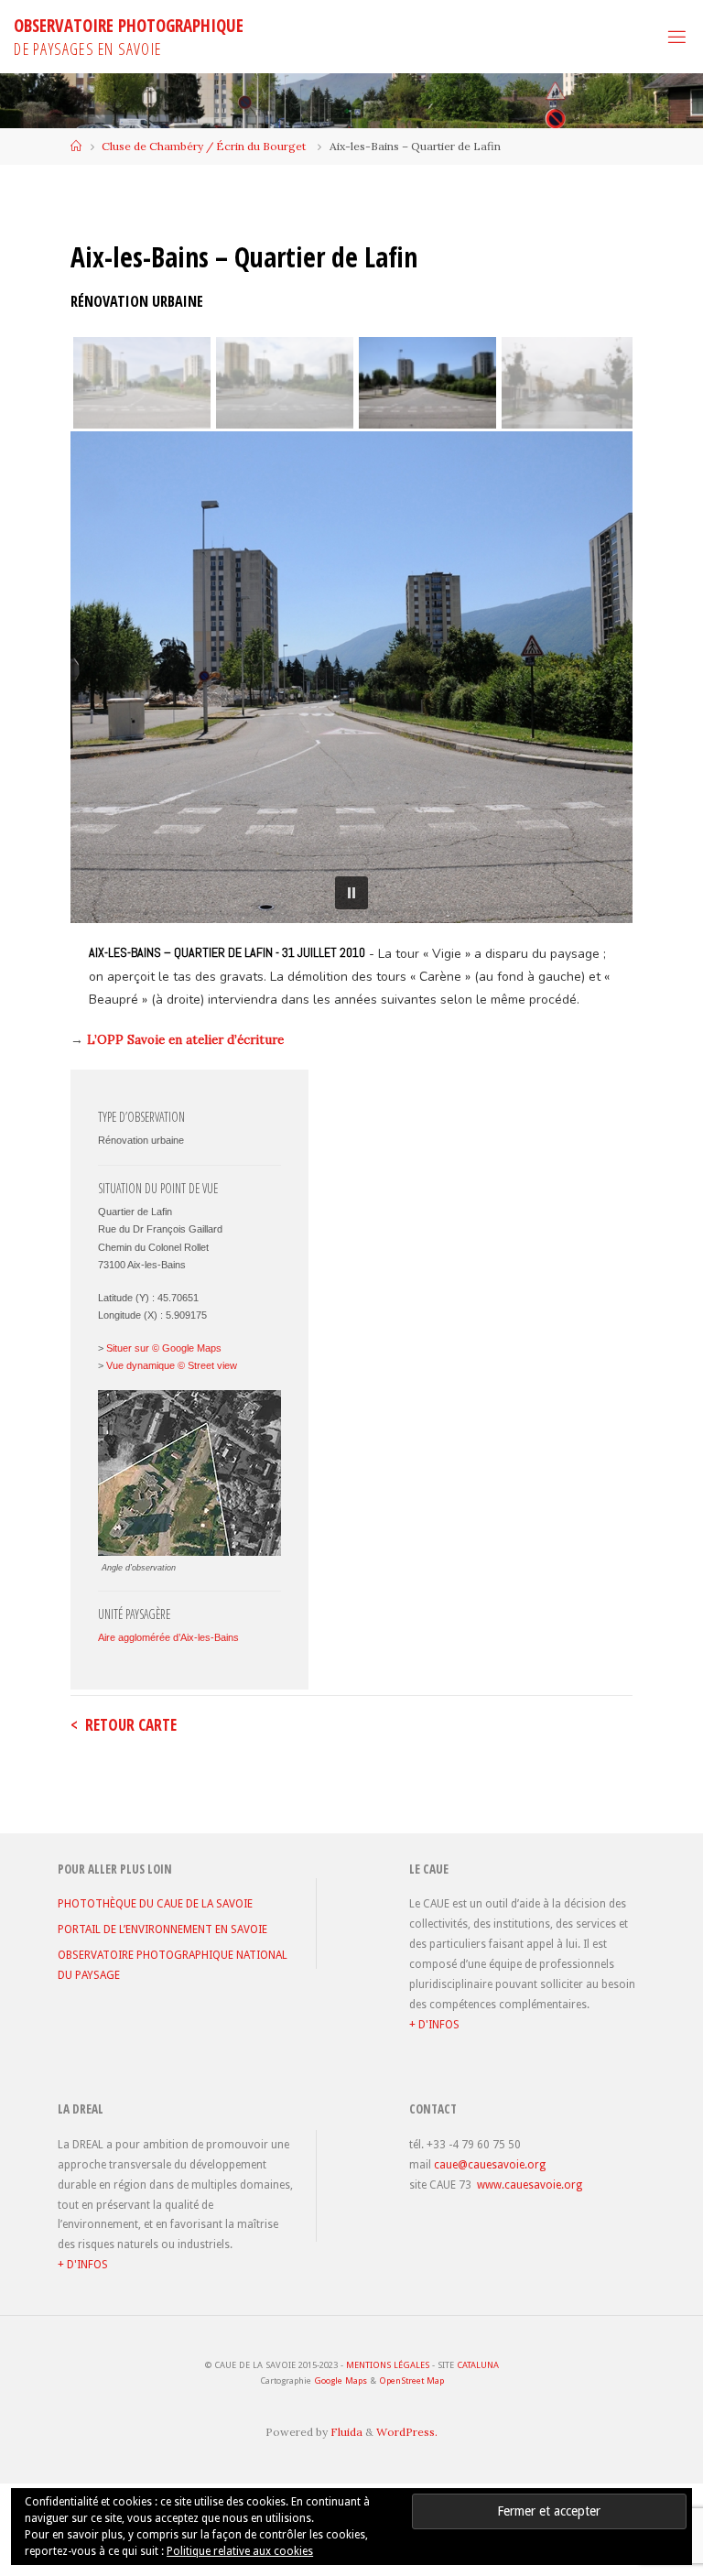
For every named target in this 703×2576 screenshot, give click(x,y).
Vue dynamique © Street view (172, 1365)
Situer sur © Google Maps (164, 1348)
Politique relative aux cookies (240, 2551)
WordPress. (407, 2432)
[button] (351, 893)
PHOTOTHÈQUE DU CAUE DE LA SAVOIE (155, 1904)
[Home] (76, 146)
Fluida (345, 2432)
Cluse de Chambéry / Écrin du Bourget (204, 146)
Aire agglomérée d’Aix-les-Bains (168, 1637)
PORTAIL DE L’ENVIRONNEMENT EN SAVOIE (162, 1929)
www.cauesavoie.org (530, 2185)
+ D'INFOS (434, 2025)
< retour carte (124, 1725)
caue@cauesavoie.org (490, 2165)
